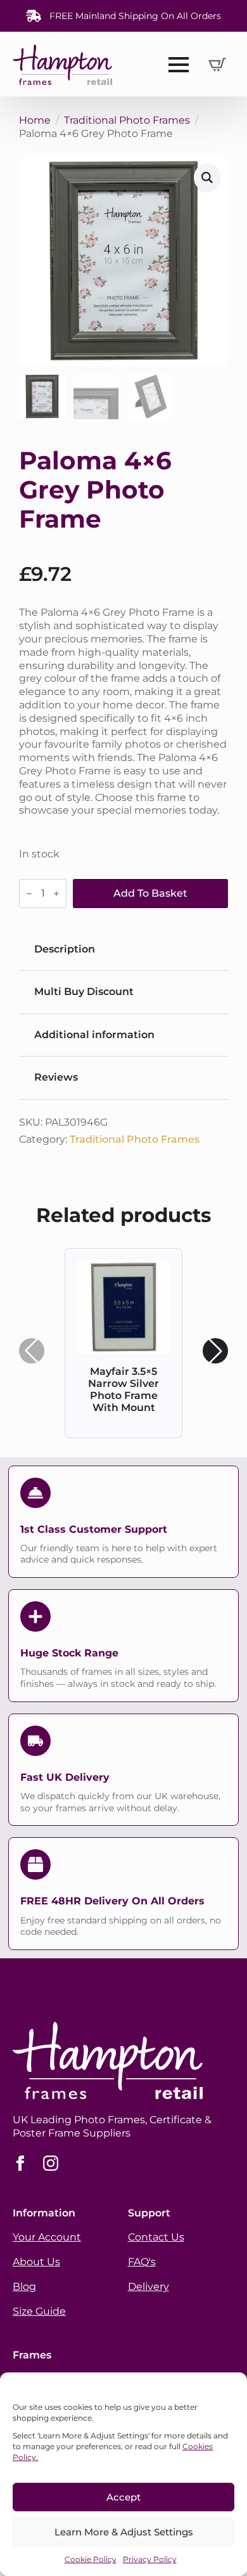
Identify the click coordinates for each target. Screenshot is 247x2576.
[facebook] (20, 2163)
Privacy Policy (150, 2559)
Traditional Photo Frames (127, 120)
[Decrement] (29, 894)
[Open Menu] (179, 65)
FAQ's (142, 2262)
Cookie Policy (91, 2559)
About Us (36, 2262)
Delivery (149, 2287)
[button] (207, 178)
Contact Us (156, 2237)
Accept (123, 2497)
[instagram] (51, 2163)
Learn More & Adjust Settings (124, 2532)
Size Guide (39, 2311)
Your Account (47, 2237)
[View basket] (217, 65)
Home (35, 120)
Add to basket (150, 893)
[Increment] (56, 894)
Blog (24, 2287)
